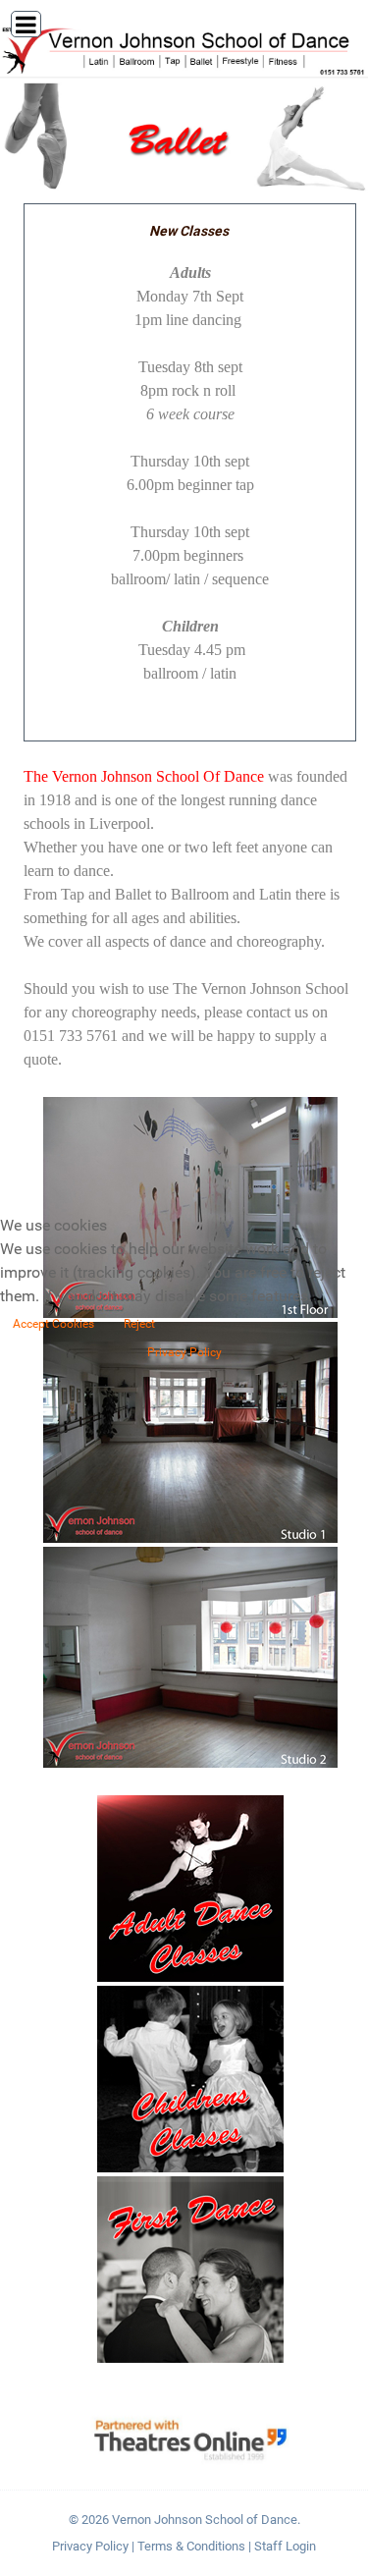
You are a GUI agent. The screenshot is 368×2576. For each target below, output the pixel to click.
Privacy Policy (184, 1352)
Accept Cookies (53, 1324)
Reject (139, 1324)
